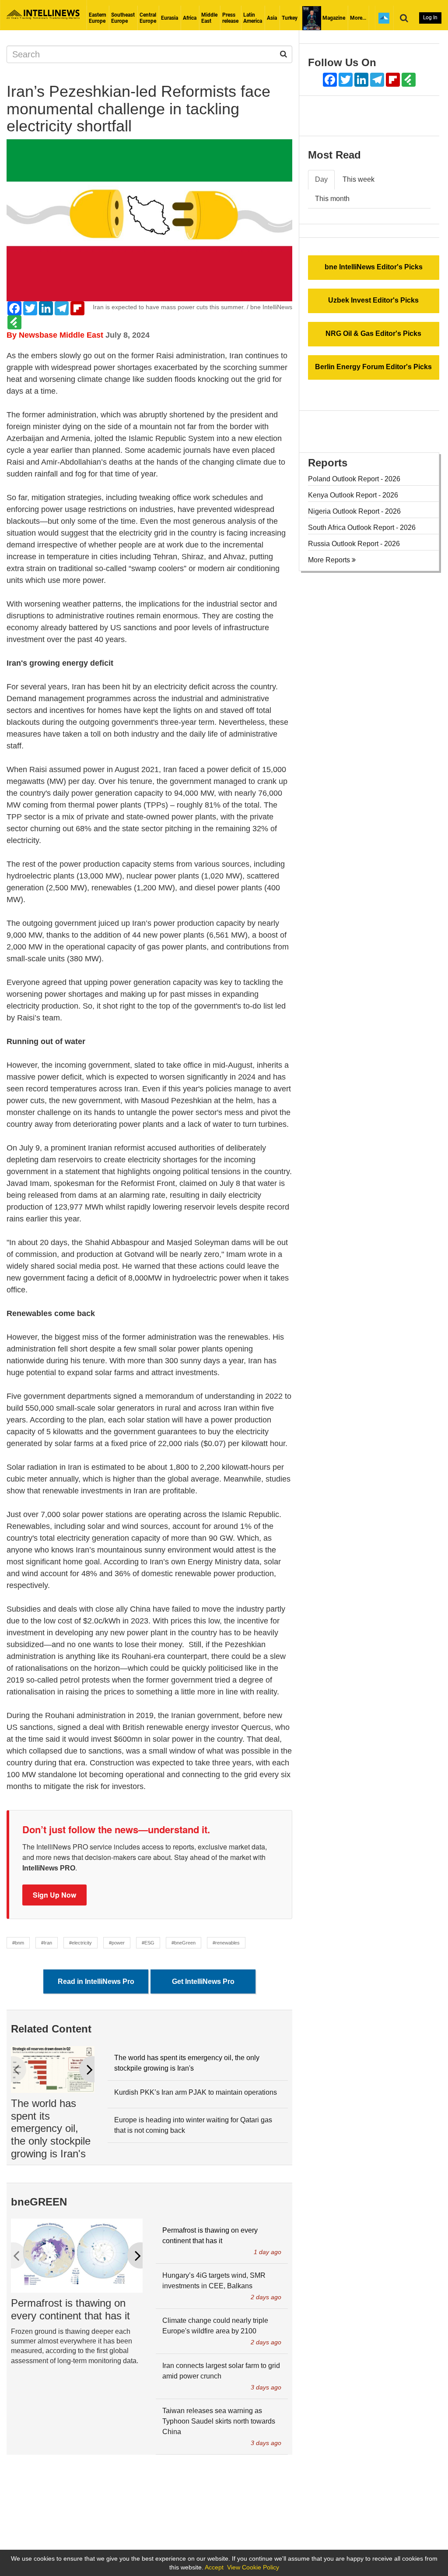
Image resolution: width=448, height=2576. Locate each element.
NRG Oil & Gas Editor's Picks (373, 333)
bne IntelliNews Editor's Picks (374, 267)
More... (358, 18)
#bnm (18, 1943)
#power (117, 1943)
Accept (214, 2567)
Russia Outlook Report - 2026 (354, 544)
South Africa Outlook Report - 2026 (362, 528)
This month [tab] (332, 199)
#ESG (148, 1943)
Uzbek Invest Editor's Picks (373, 300)
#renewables (226, 1943)
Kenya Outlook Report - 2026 (353, 495)
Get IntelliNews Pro (203, 1981)
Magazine (333, 18)
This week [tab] (359, 179)
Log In (430, 18)
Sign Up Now (54, 1895)
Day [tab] (321, 179)
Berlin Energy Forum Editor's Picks (373, 367)
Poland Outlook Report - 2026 (354, 479)
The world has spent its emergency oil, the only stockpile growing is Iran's (51, 2128)
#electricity (80, 1943)
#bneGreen (184, 1943)
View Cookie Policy (253, 2567)
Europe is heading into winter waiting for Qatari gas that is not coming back (193, 2125)
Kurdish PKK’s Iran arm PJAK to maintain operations (196, 2092)
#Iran (47, 1943)
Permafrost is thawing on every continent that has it (70, 2309)
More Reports (330, 560)
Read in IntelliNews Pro (96, 1981)
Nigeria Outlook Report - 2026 (354, 511)
